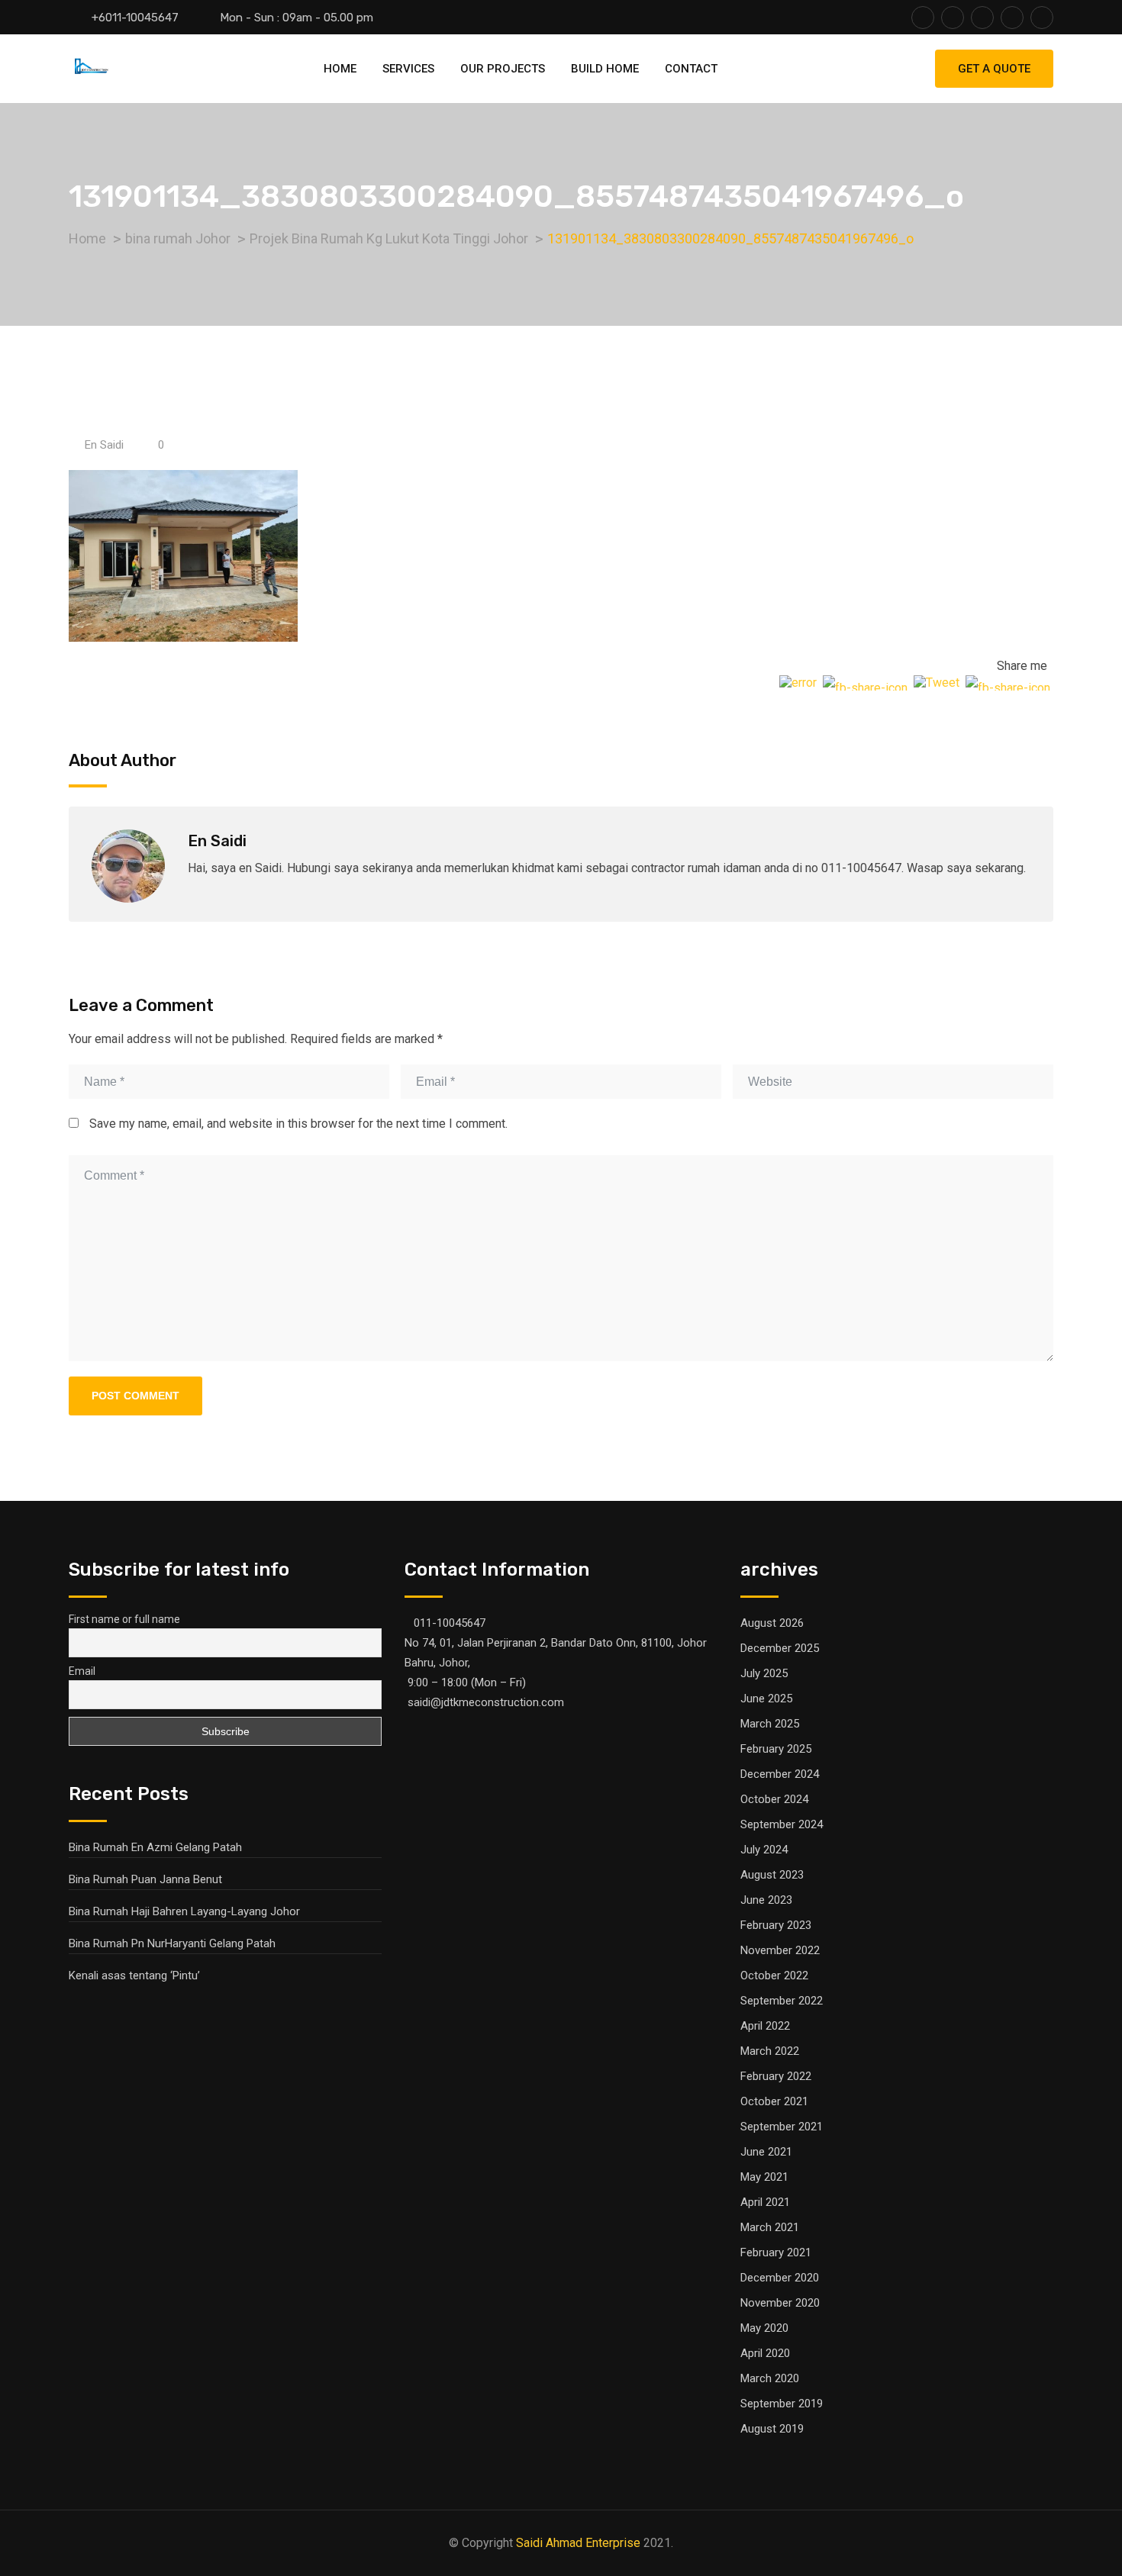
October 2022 (774, 1975)
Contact (691, 69)
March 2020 (770, 2378)
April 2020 (765, 2353)
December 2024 (780, 1774)
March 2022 (770, 2051)
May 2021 (764, 2177)
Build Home (605, 69)
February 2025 (776, 1749)
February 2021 (776, 2252)
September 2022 (782, 2001)
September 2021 (782, 2127)
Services (408, 69)
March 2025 (770, 1724)
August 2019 (772, 2429)
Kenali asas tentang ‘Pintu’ (134, 1975)
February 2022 (776, 2076)
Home (340, 69)
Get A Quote (994, 69)
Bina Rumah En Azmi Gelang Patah (155, 1847)
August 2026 (772, 1623)
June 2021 (766, 2152)
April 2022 (765, 2026)
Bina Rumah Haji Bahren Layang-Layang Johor (184, 1911)
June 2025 (766, 1699)
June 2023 (766, 1900)
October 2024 (774, 1799)
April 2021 (765, 2202)
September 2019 (782, 2404)
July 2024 (764, 1850)
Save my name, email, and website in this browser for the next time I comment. (298, 1124)
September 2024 (782, 1824)
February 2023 (776, 1925)
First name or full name (124, 1619)
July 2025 (764, 1673)
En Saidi (104, 445)
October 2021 (774, 2101)
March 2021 (770, 2227)
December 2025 (780, 1648)
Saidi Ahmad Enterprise (578, 2543)
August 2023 (772, 1875)
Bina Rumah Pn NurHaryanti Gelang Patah (172, 1943)
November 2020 (780, 2303)
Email (82, 1671)
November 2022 (780, 1950)
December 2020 (780, 2278)
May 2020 (764, 2328)
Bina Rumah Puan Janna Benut (145, 1879)
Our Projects (503, 69)
